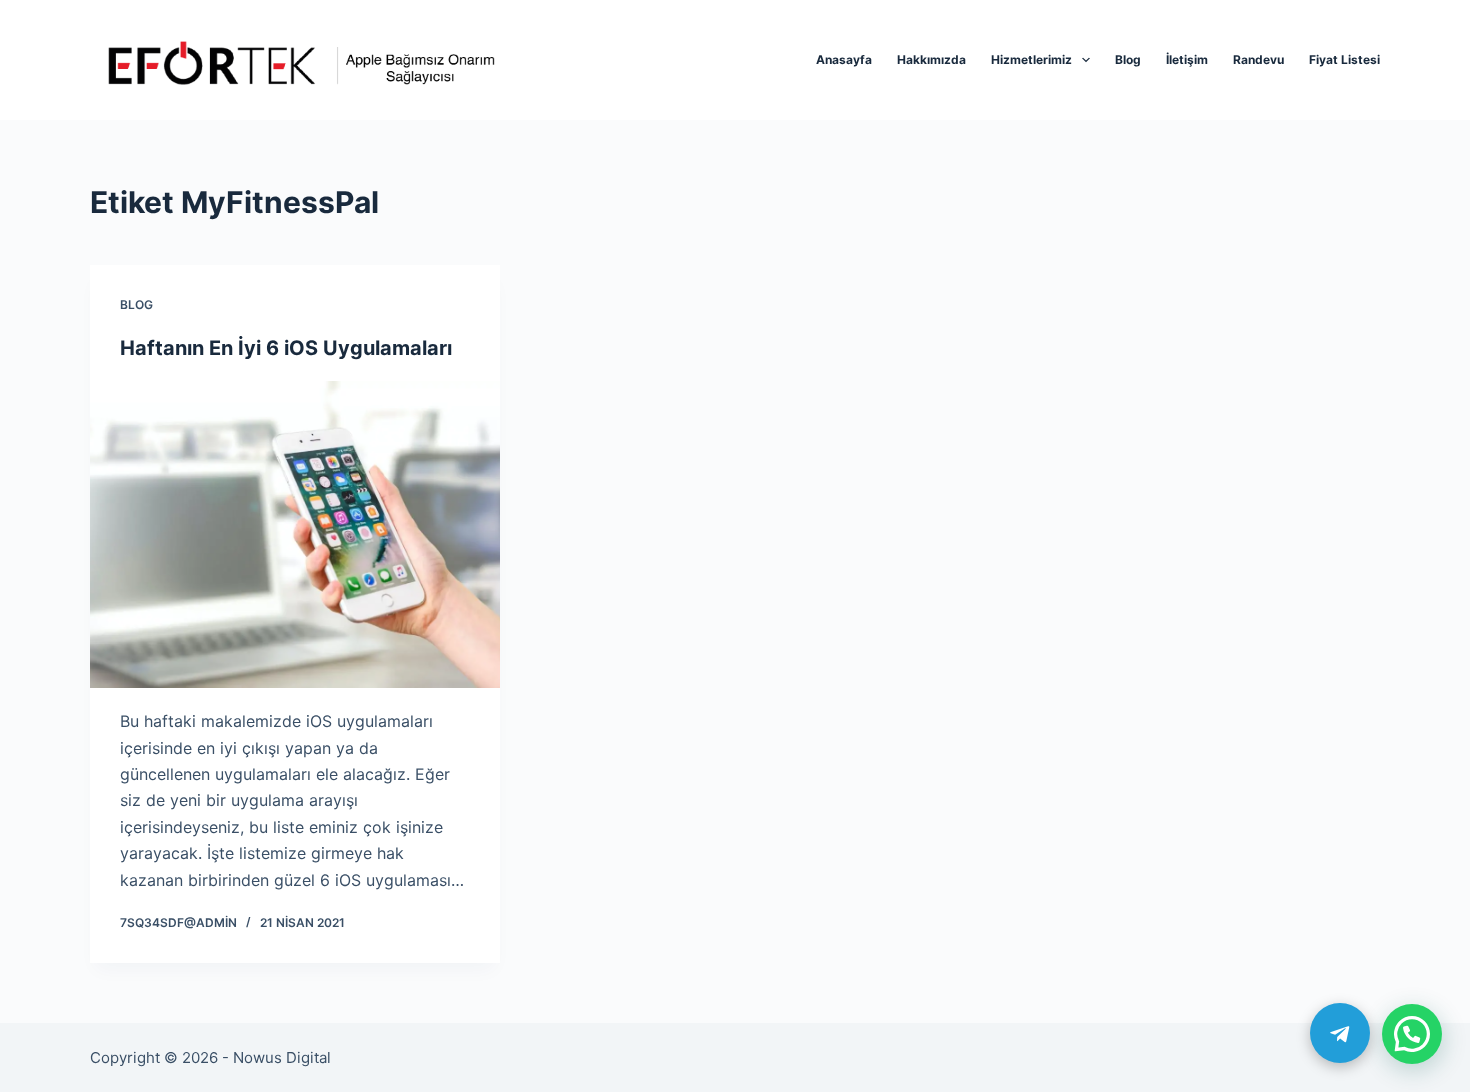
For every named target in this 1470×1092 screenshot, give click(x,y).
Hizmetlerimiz (1031, 59)
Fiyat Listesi (1344, 59)
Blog (1128, 59)
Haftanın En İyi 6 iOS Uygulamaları (286, 348)
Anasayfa (844, 59)
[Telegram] (1340, 1033)
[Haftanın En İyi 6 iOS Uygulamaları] (295, 535)
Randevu (1258, 59)
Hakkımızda (931, 59)
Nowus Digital (282, 1057)
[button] (1412, 1034)
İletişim (1187, 59)
